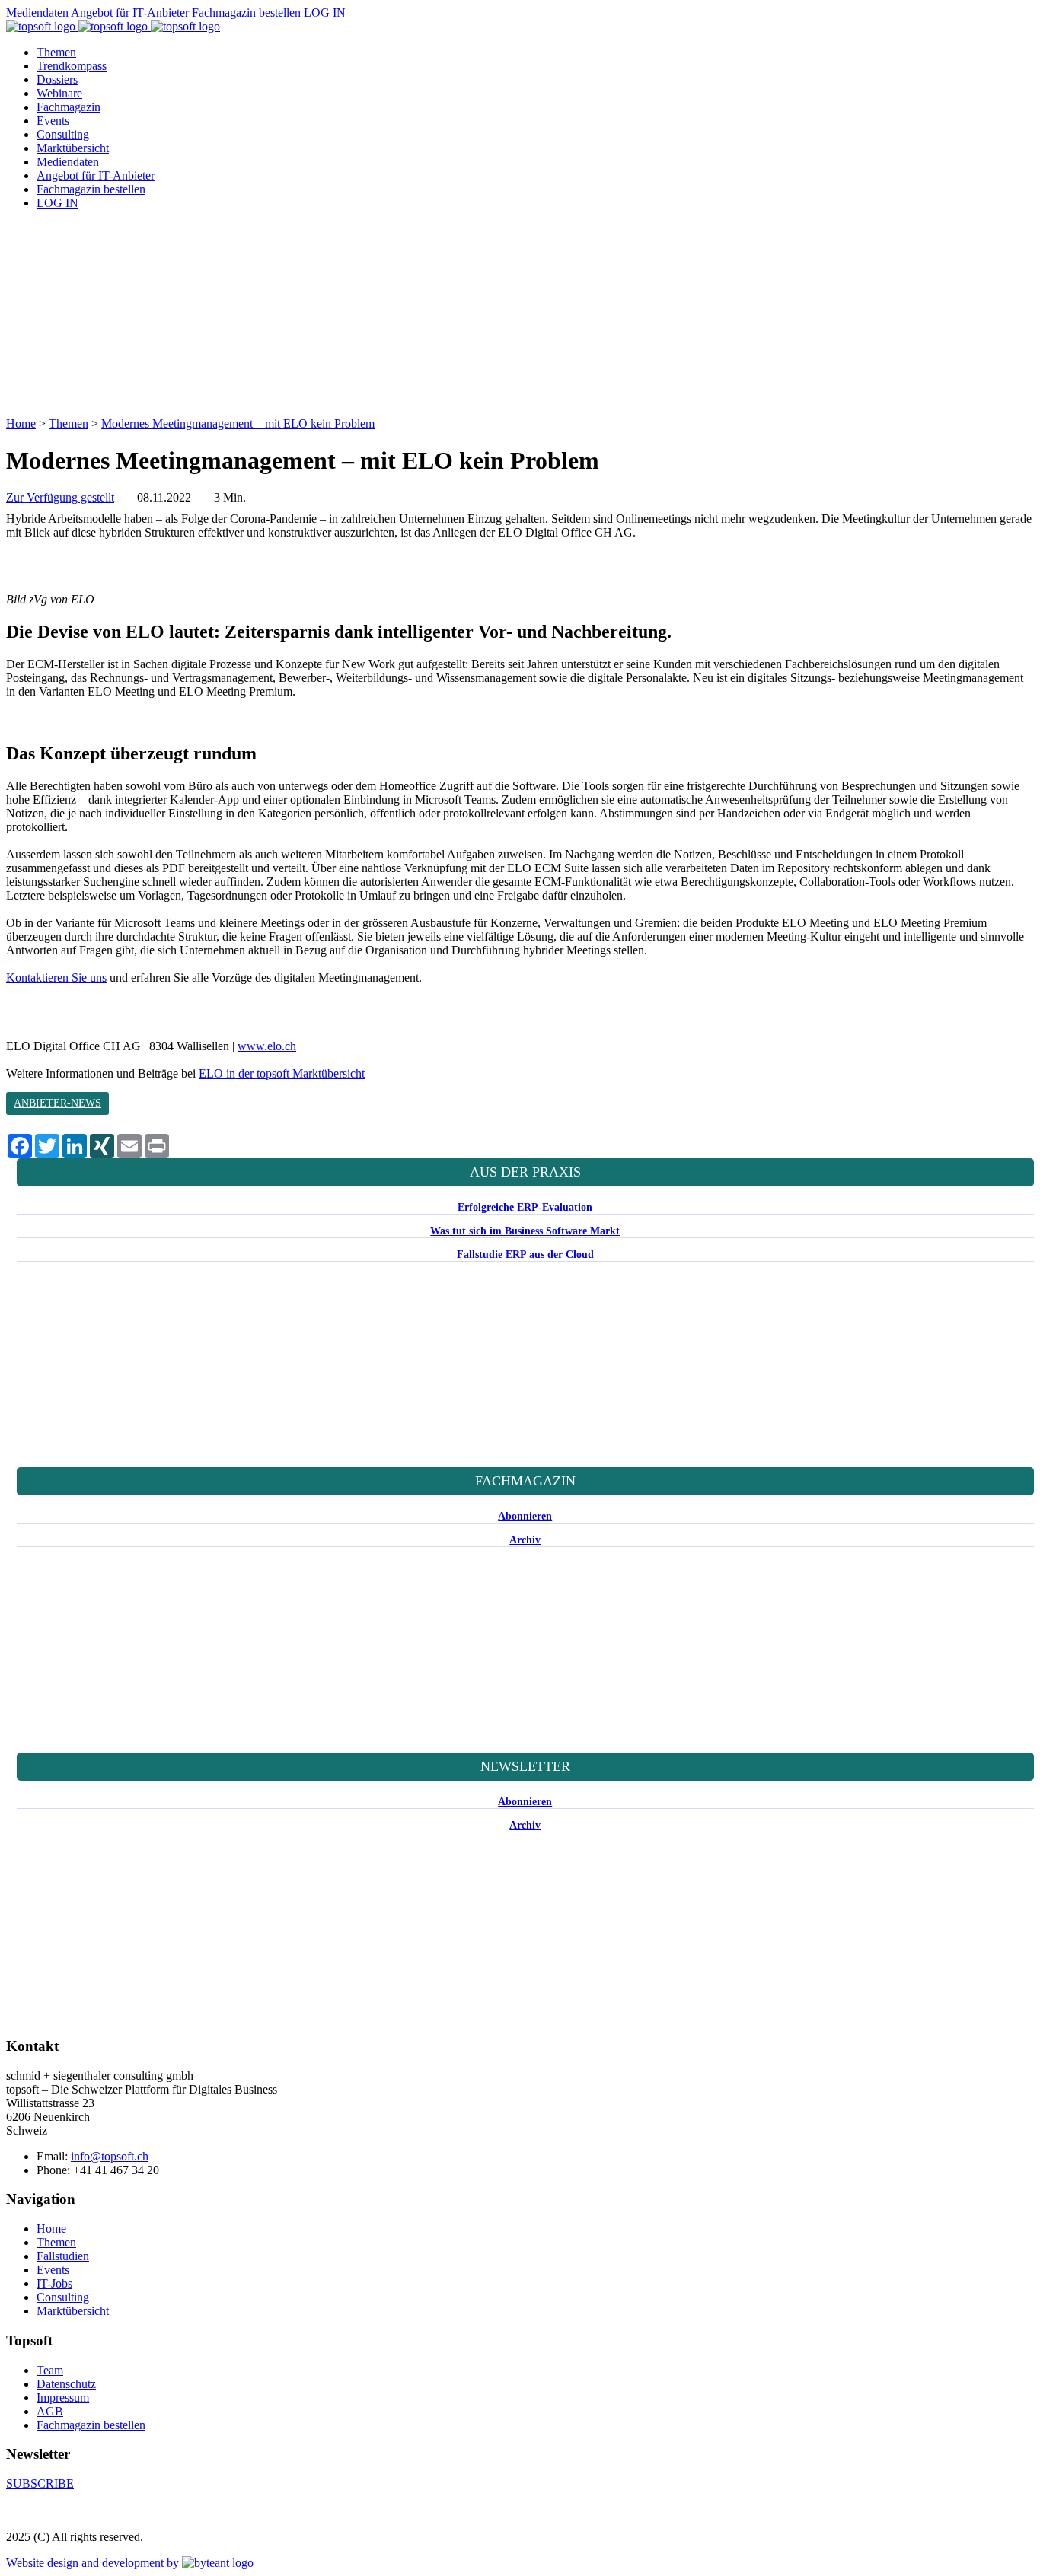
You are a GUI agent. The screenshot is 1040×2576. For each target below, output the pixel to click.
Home (21, 423)
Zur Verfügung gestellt (60, 497)
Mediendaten (37, 13)
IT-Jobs (54, 2283)
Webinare (59, 93)
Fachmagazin (69, 107)
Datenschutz (66, 2384)
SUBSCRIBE (40, 2484)
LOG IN (325, 13)
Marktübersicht (73, 148)
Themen (56, 52)
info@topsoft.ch (110, 2156)
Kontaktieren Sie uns (56, 978)
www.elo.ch (267, 1046)
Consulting (63, 134)
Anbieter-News (57, 1103)
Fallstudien (63, 2256)
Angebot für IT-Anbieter (130, 13)
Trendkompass (72, 66)
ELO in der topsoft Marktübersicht (282, 1073)
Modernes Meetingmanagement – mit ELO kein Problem (238, 423)
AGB (50, 2411)
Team (50, 2370)
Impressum (63, 2398)
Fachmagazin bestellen (246, 13)
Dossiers (57, 80)
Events (53, 121)
